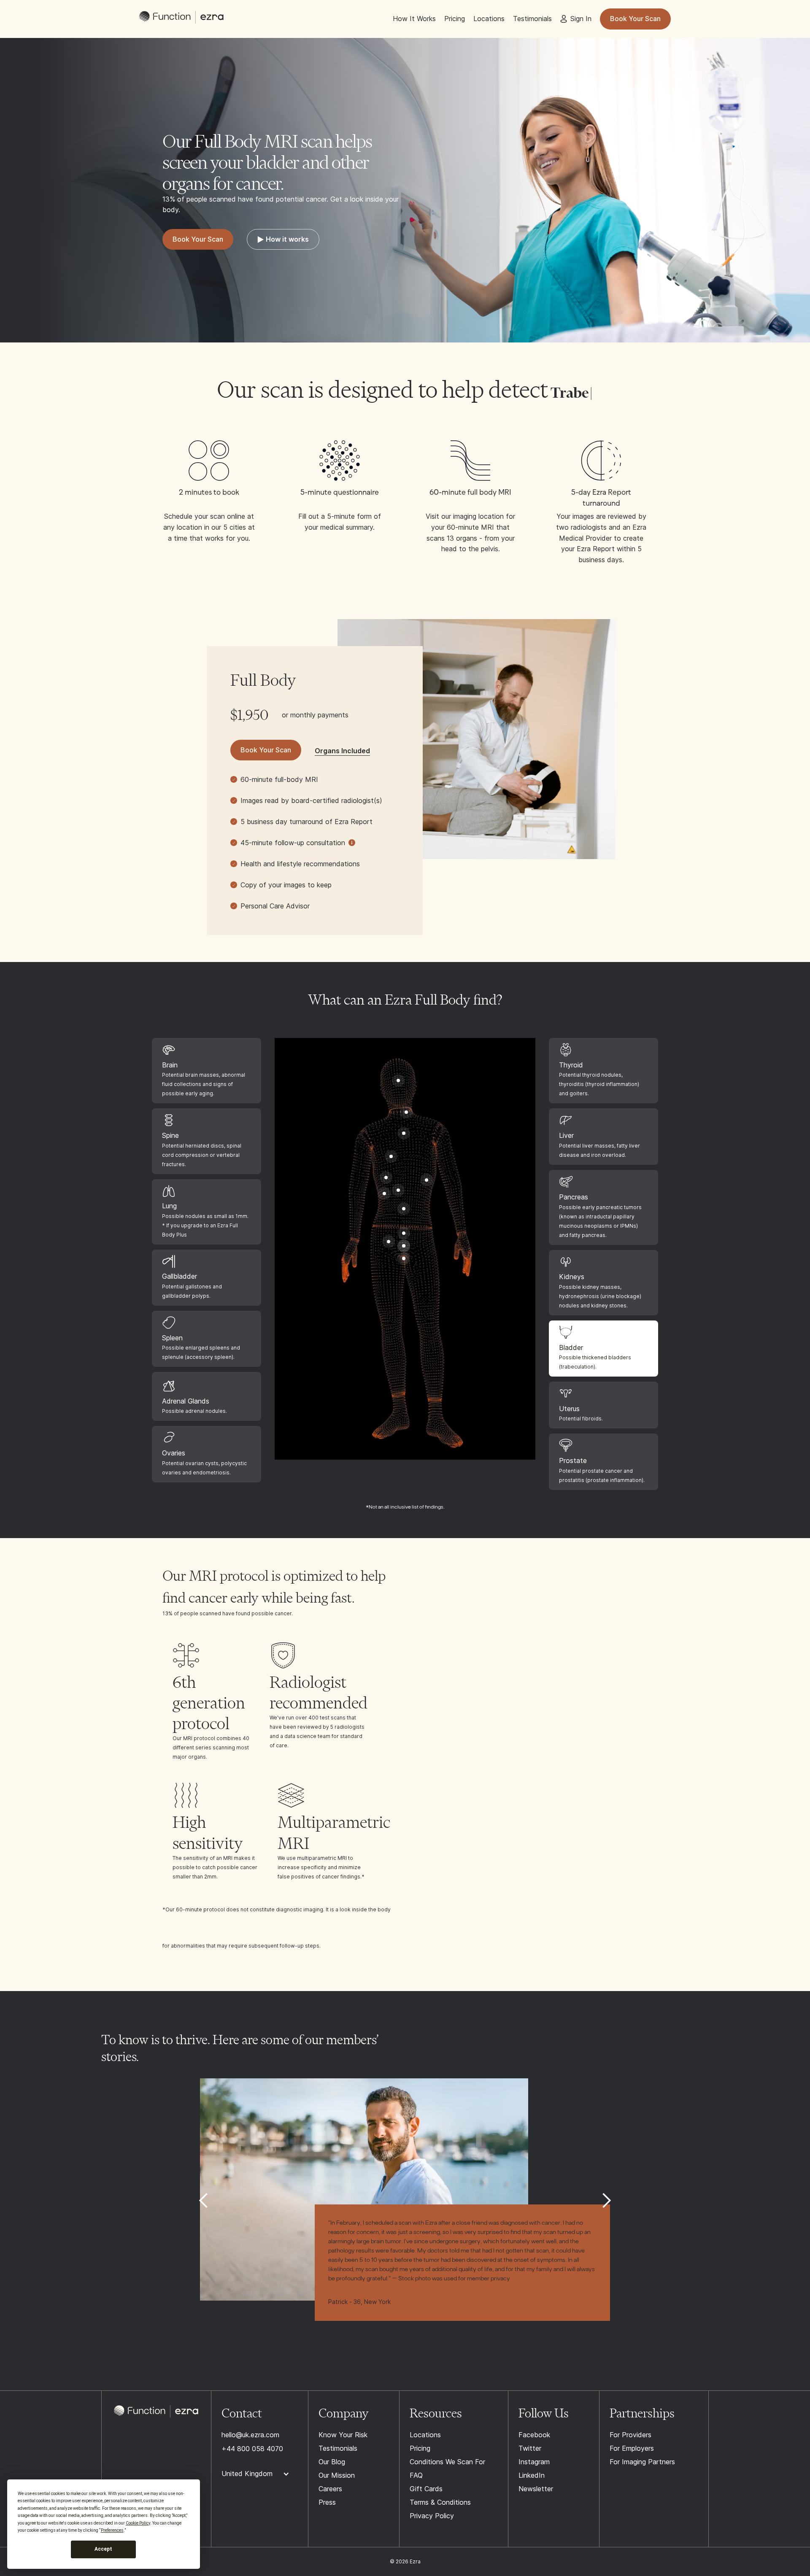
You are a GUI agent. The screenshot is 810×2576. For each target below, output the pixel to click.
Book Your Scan (635, 19)
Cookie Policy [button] (138, 2523)
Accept (103, 2549)
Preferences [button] (112, 2530)
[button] (204, 2201)
